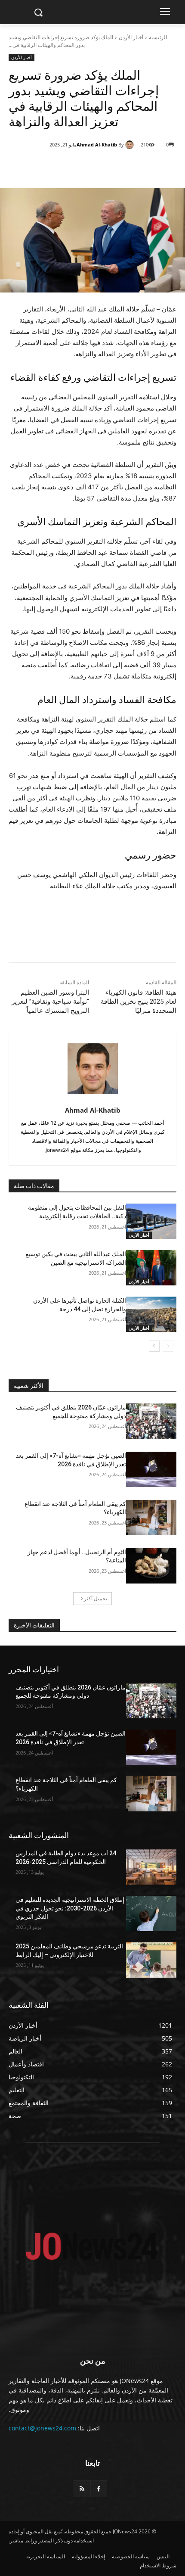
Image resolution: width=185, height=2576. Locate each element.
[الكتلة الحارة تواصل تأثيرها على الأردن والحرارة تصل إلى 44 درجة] (151, 1314)
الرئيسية (158, 37)
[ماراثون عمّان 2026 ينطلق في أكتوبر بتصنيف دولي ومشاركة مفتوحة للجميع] (151, 1421)
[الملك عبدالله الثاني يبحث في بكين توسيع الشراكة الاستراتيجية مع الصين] (151, 1268)
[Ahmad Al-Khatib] (131, 145)
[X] (121, 167)
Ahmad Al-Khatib (97, 145)
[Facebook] (141, 167)
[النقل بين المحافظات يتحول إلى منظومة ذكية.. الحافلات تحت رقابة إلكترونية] (151, 1221)
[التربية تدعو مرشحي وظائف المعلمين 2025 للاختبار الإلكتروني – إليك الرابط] (151, 1960)
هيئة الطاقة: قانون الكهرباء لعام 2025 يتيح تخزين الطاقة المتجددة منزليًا (139, 1002)
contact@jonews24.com (42, 2428)
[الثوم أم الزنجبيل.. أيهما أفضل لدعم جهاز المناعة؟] (151, 1566)
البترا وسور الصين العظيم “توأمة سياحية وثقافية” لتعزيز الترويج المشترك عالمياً (50, 1002)
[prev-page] (168, 1346)
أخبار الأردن (131, 37)
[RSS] (82, 2489)
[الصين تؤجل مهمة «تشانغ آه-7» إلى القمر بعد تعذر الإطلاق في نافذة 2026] (151, 1469)
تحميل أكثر (96, 1598)
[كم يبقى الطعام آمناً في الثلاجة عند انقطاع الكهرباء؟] (151, 1518)
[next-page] (154, 1346)
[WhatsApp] (101, 167)
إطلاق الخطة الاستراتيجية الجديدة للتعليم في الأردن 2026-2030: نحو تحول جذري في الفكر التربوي (70, 1908)
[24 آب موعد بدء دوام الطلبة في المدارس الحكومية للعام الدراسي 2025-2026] (151, 1867)
